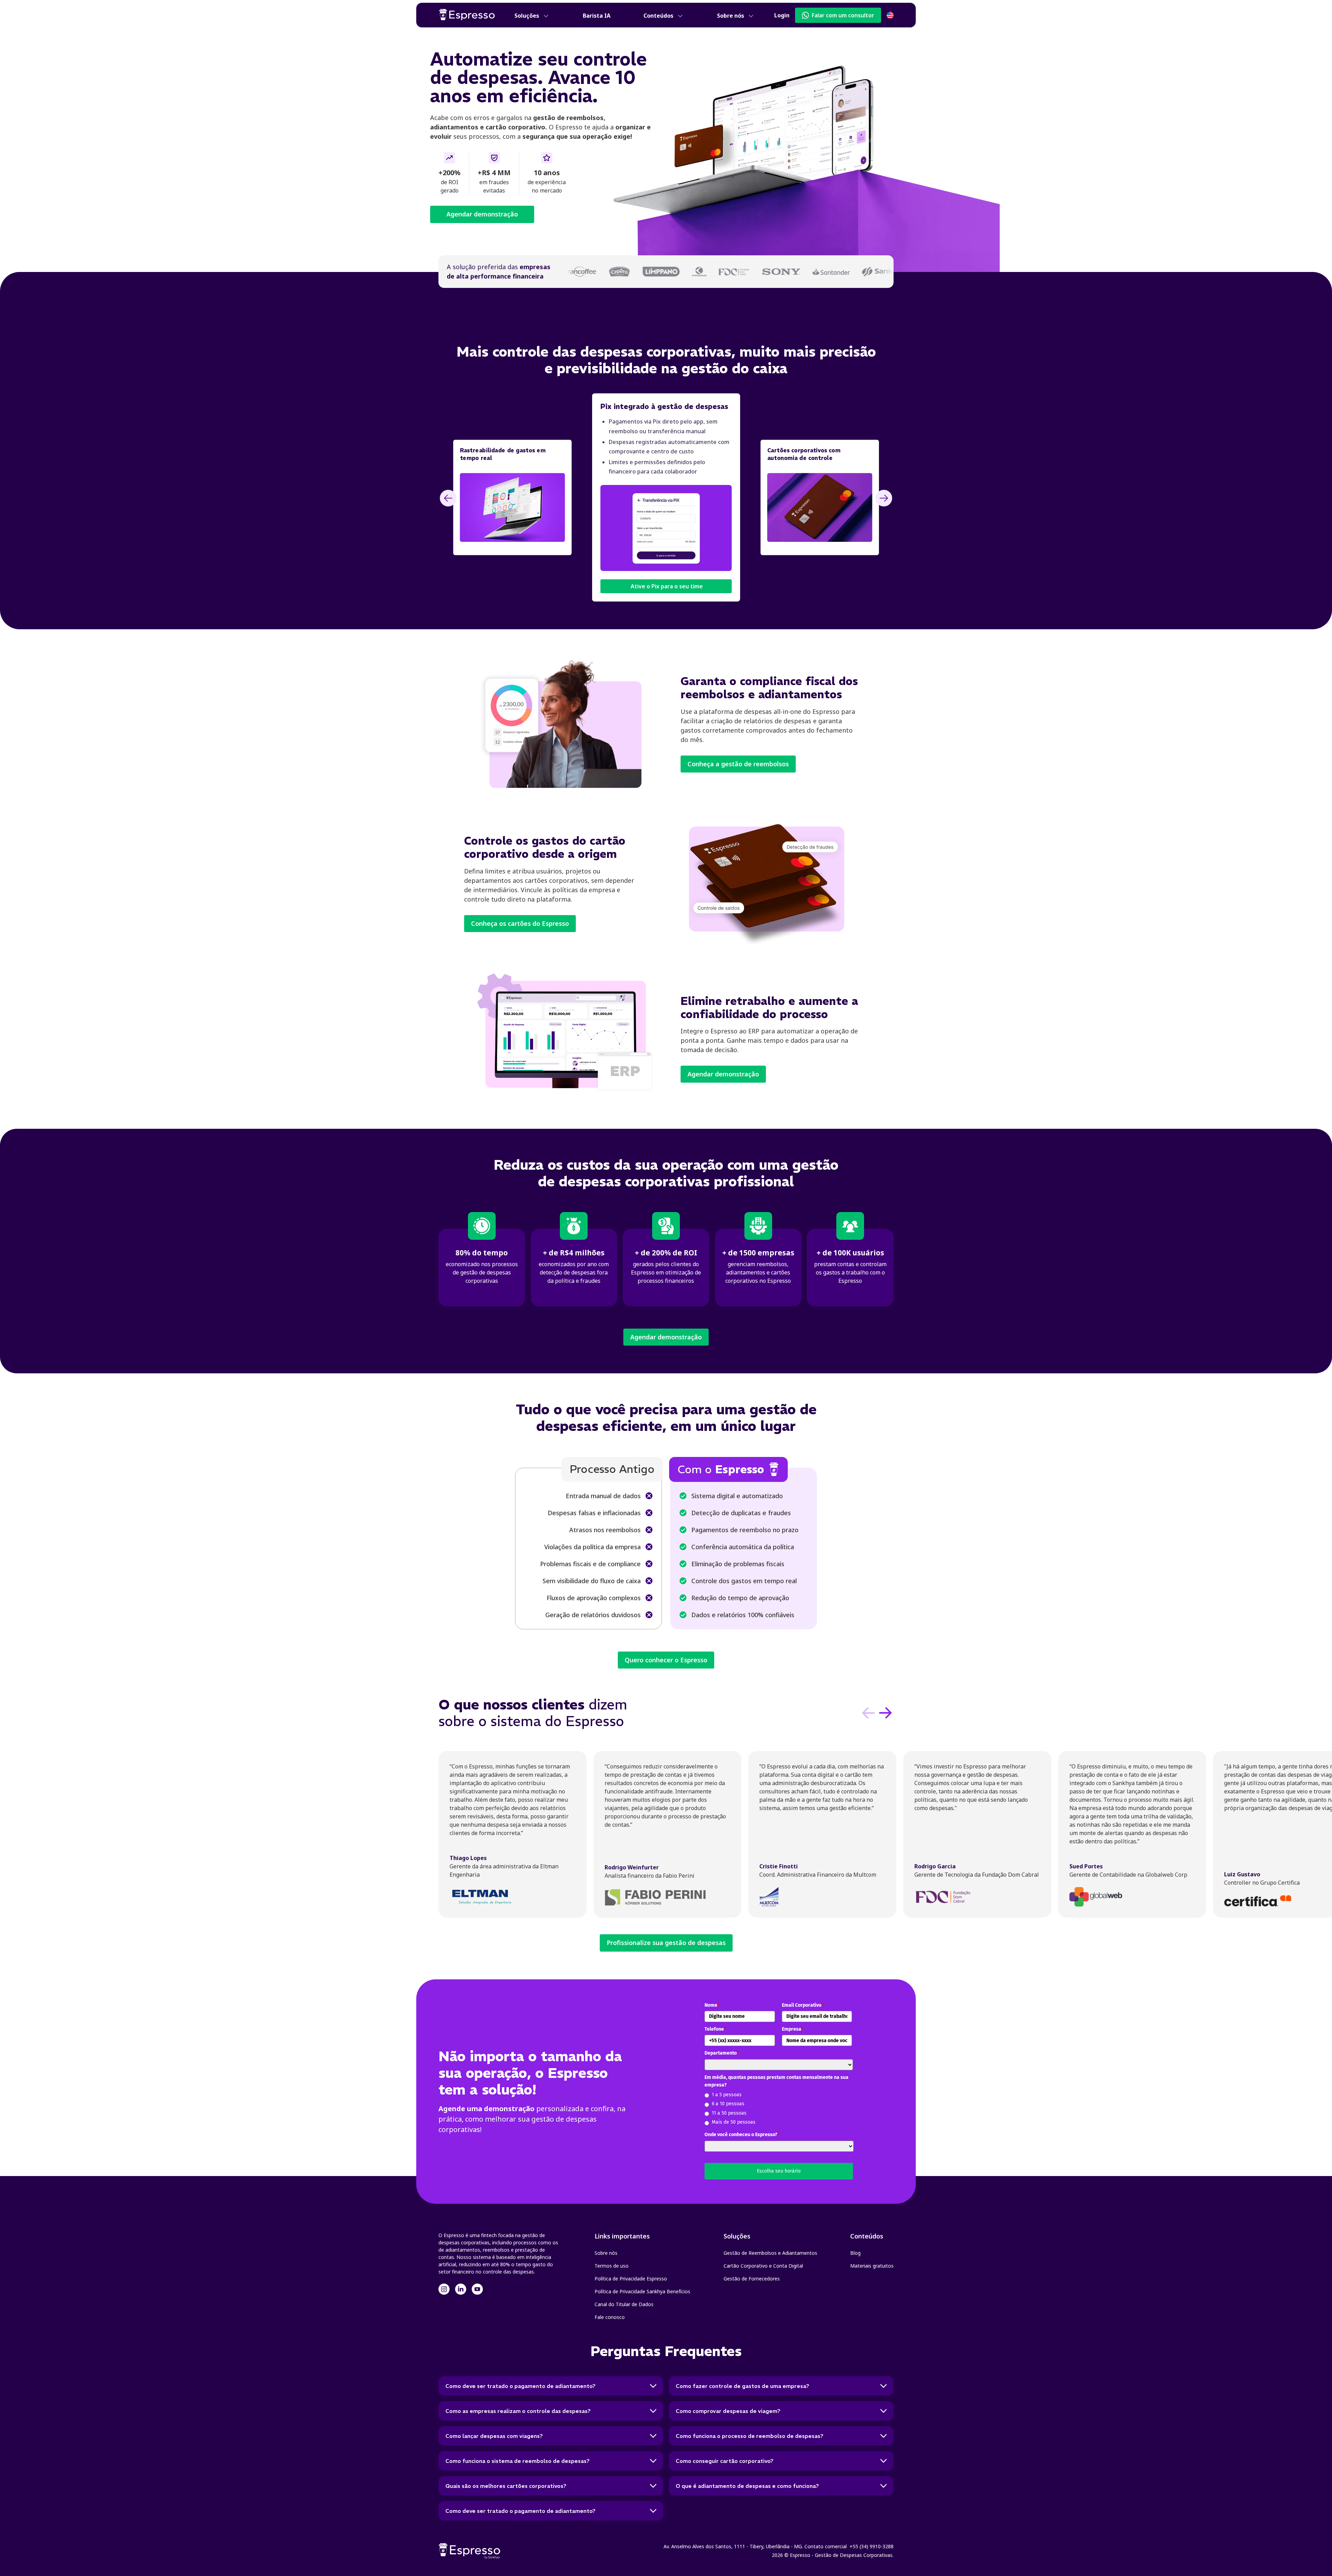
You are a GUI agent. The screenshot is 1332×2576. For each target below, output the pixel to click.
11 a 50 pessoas (729, 2113)
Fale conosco (610, 2317)
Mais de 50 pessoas (734, 2122)
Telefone (715, 2029)
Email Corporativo (803, 2005)
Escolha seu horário (779, 2171)
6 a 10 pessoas (728, 2104)
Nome (712, 2005)
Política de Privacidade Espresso (631, 2279)
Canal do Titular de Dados (624, 2304)
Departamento (722, 2053)
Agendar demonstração (482, 214)
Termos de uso (612, 2266)
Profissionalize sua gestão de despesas (666, 1943)
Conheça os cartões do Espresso (520, 923)
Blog (855, 2253)
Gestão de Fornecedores (752, 2279)
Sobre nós (606, 2253)
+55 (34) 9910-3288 (872, 2546)
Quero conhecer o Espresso (666, 1660)
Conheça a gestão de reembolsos (738, 764)
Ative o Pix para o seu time (666, 586)
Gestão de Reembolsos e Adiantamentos (770, 2253)
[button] (532, 16)
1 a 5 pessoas (727, 2095)
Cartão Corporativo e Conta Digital (763, 2266)
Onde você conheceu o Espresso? (742, 2135)
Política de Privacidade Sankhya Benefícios (642, 2291)
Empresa (793, 2029)
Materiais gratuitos (872, 2266)
